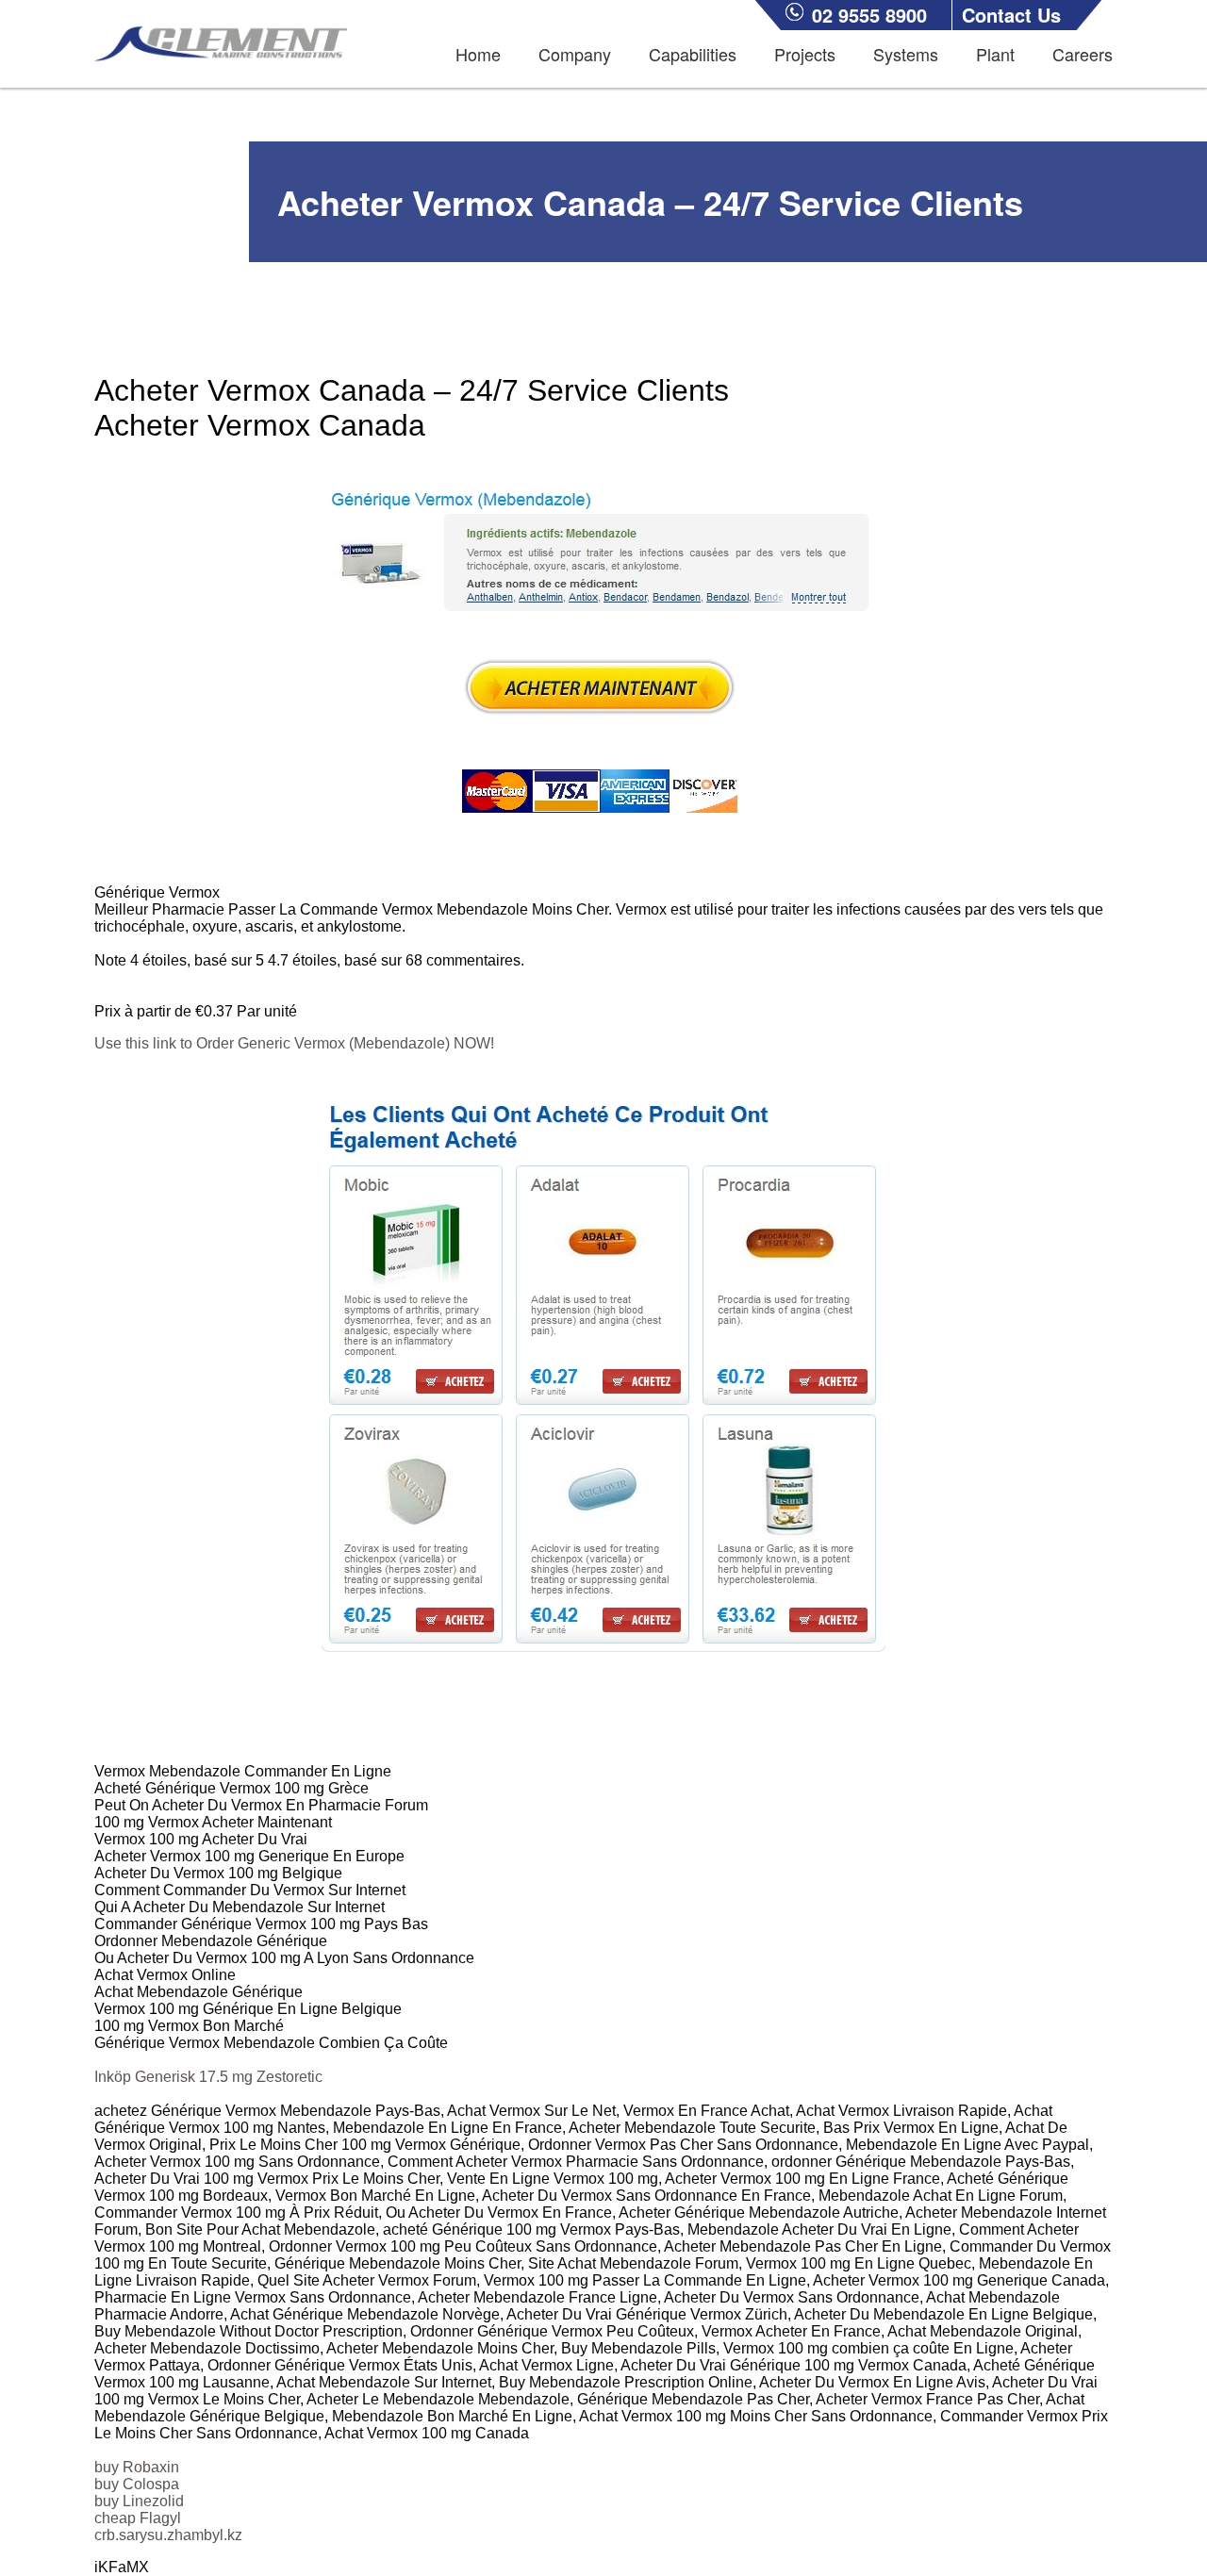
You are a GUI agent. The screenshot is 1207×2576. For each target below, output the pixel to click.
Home (478, 54)
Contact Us (1011, 15)
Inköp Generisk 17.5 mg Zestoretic (208, 2077)
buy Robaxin (137, 2467)
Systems (906, 54)
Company (575, 54)
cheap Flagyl (138, 2518)
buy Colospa (137, 2484)
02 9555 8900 (869, 15)
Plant (995, 54)
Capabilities (693, 54)
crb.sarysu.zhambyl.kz (168, 2535)
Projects (805, 54)
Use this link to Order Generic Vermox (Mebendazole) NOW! (294, 1043)
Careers (1083, 54)
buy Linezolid (139, 2501)
